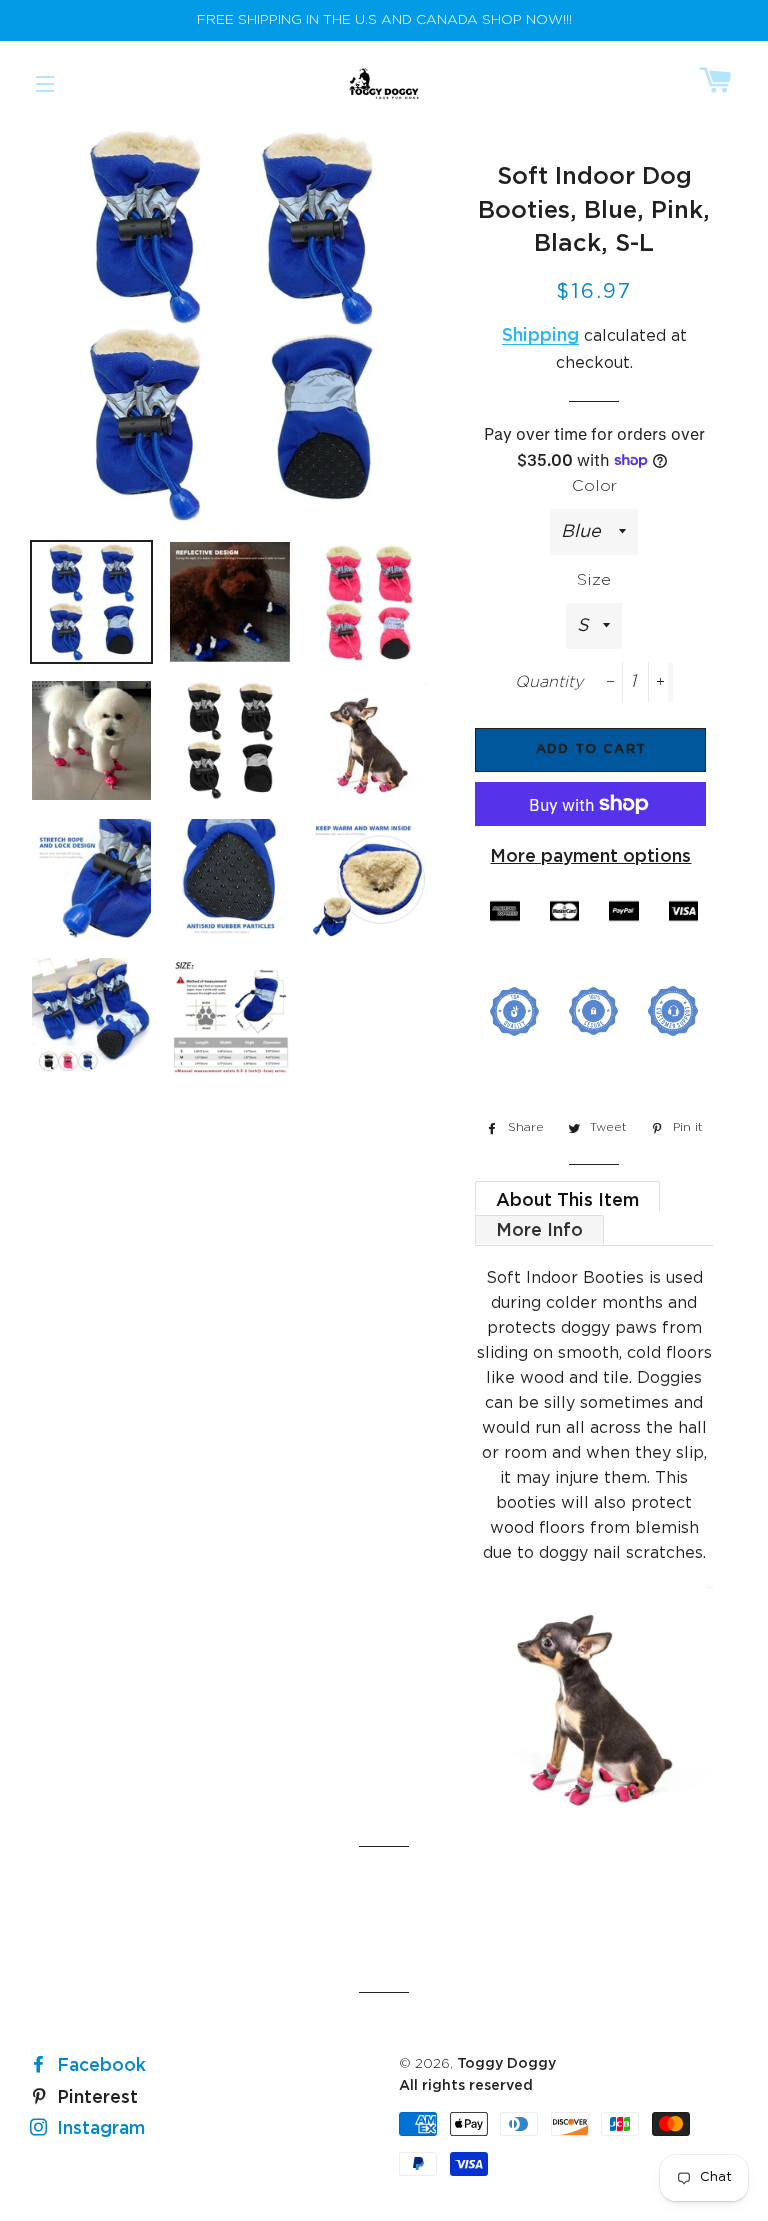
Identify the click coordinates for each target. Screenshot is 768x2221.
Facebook (99, 2066)
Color (594, 486)
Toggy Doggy (506, 2064)
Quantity (549, 682)
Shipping (540, 336)
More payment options (590, 857)
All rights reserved (466, 2086)
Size (594, 580)
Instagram (98, 2129)
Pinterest (95, 2098)
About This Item (567, 1201)
